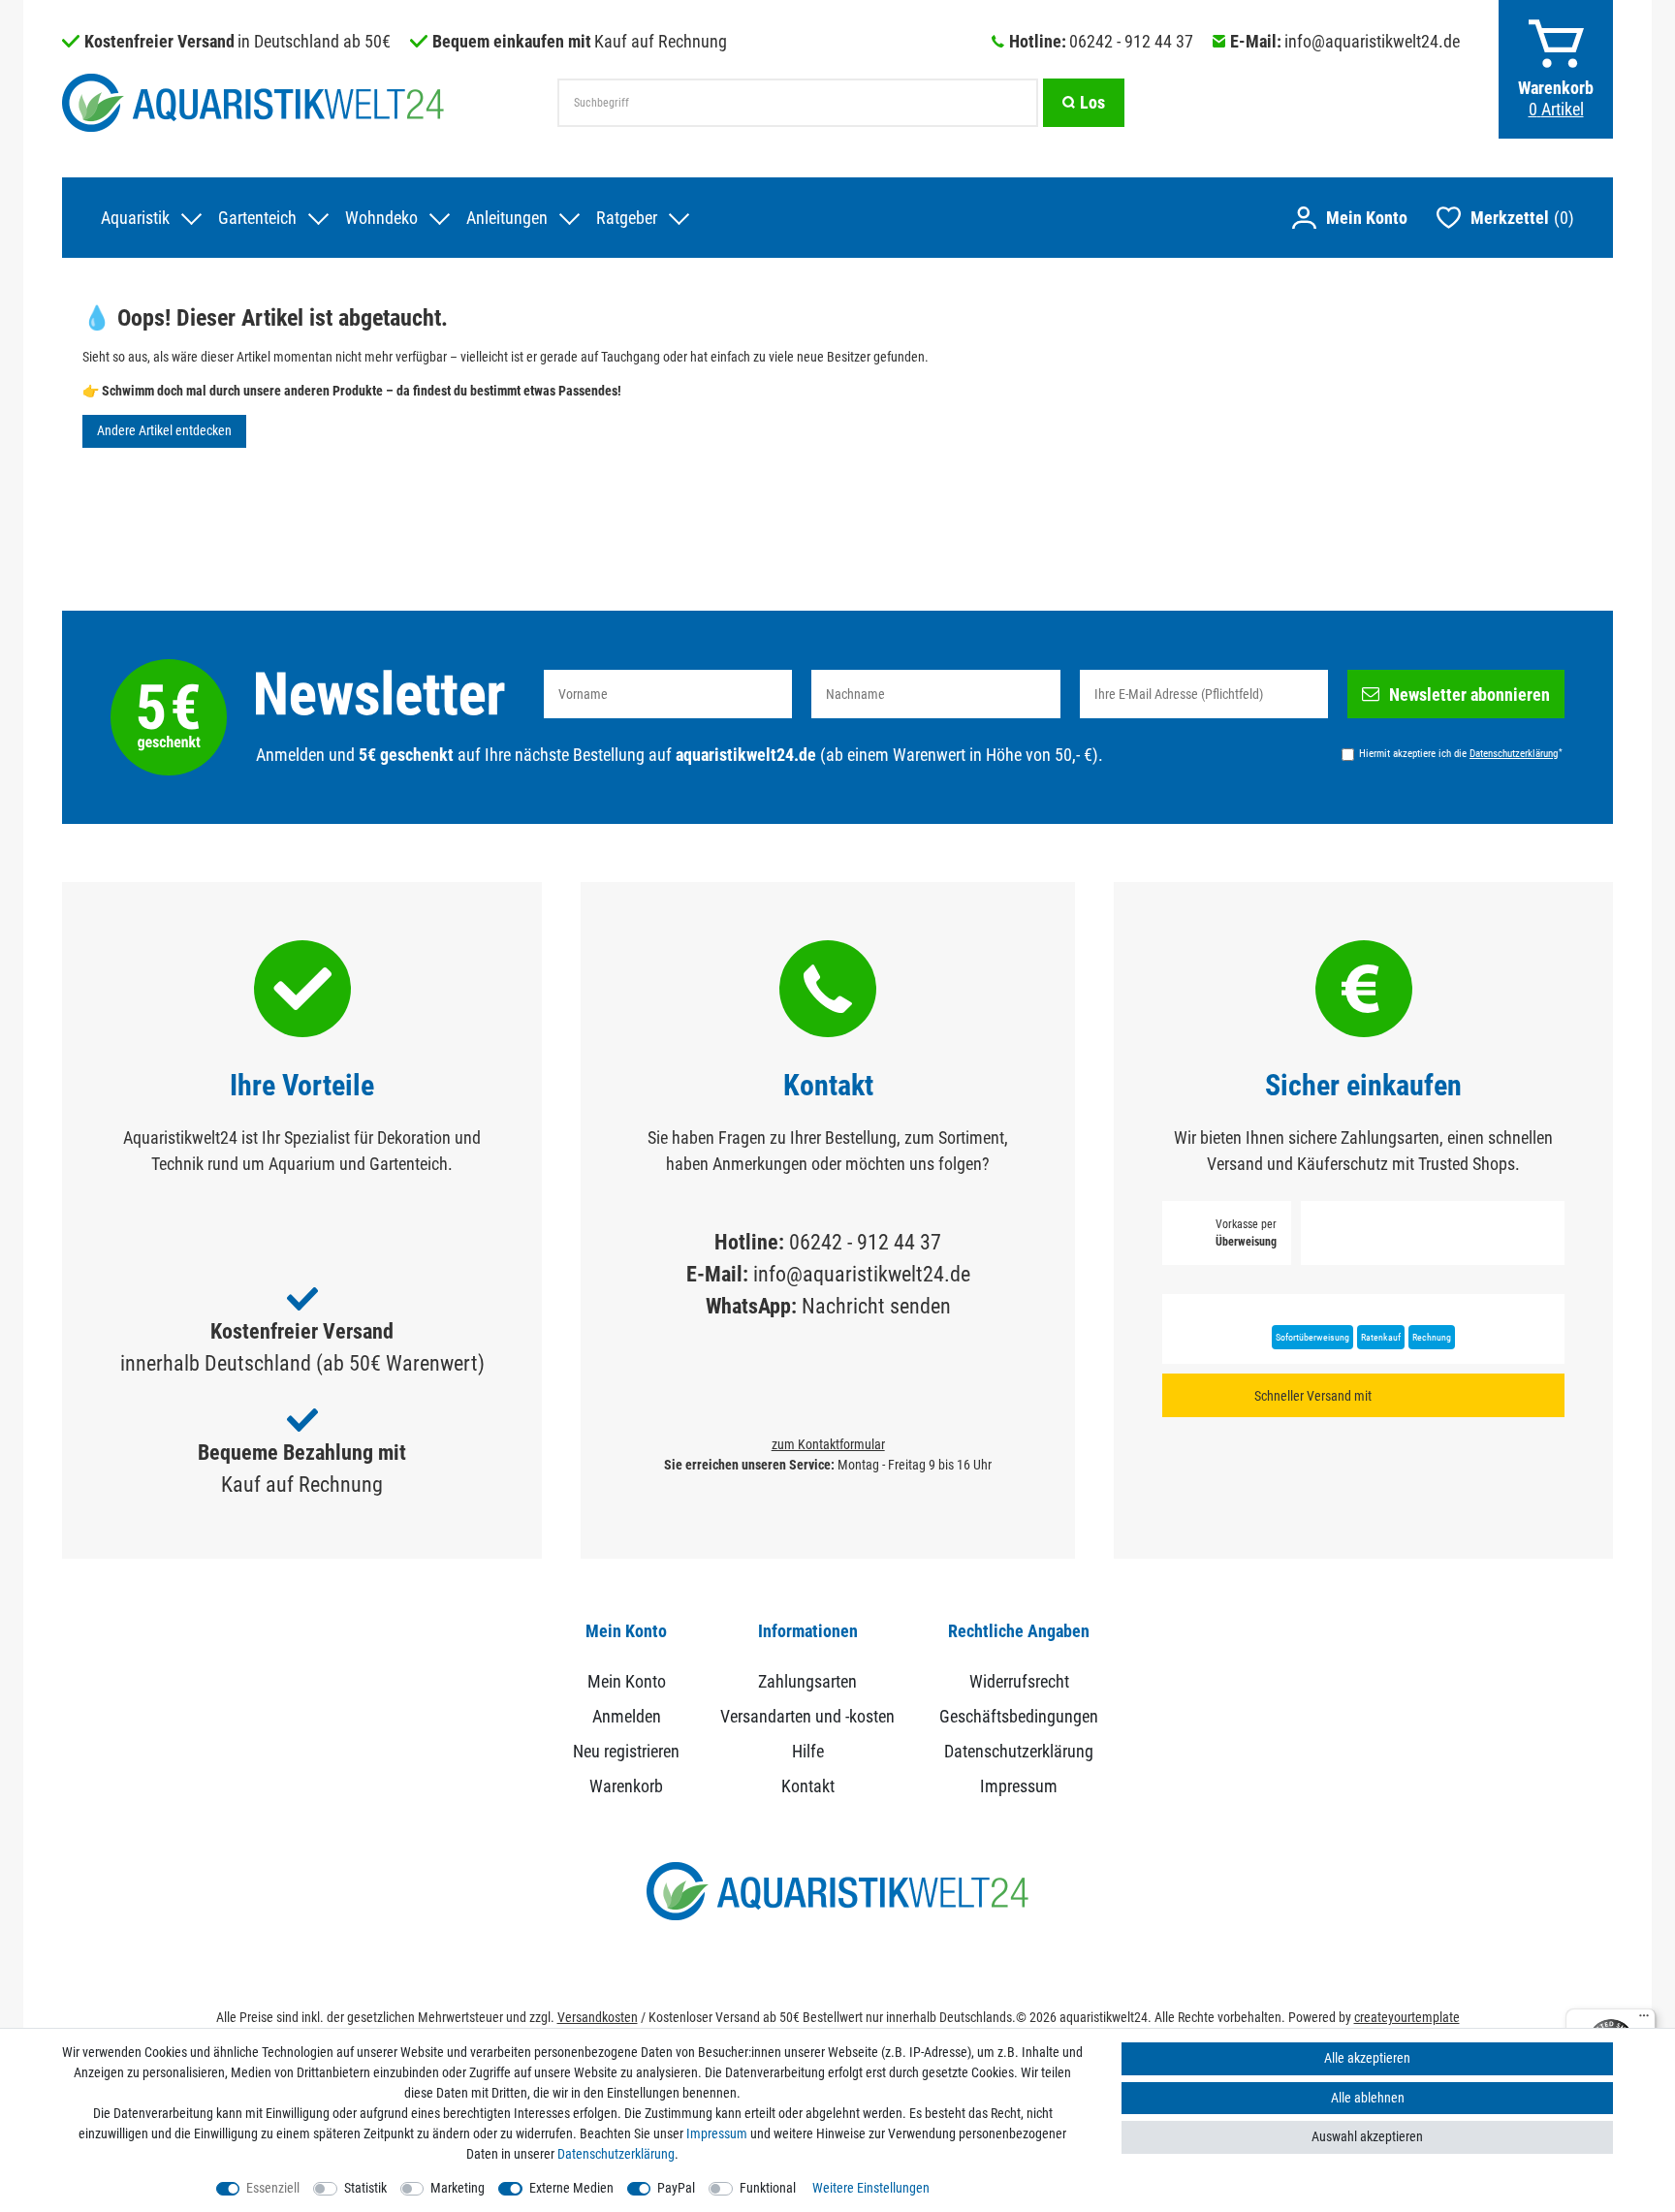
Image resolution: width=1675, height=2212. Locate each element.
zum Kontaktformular (828, 1444)
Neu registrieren (626, 1751)
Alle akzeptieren (1367, 2058)
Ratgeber (627, 218)
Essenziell (273, 2188)
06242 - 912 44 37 (1131, 41)
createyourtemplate (1407, 2017)
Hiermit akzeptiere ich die (1461, 753)
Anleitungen (507, 218)
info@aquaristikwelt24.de (1372, 41)
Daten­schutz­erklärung (616, 2154)
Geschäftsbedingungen (1019, 1716)
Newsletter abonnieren (1470, 695)
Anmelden (627, 1716)
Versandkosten (598, 2017)
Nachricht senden (876, 1306)
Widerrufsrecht (1019, 1681)
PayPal (676, 2188)
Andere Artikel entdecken (164, 430)
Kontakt (808, 1786)
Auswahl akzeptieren (1367, 2136)
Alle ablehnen (1368, 2098)
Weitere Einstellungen (871, 2188)
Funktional (768, 2188)
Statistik (365, 2188)
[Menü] (1644, 2020)
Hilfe (808, 1751)
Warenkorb (626, 1786)
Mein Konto (627, 1681)
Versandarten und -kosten (807, 1716)
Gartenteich (257, 218)
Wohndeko (381, 218)
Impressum (1019, 1786)
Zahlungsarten (807, 1681)
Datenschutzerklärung (1019, 1751)
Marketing (458, 2188)
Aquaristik (135, 218)
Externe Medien (571, 2188)
